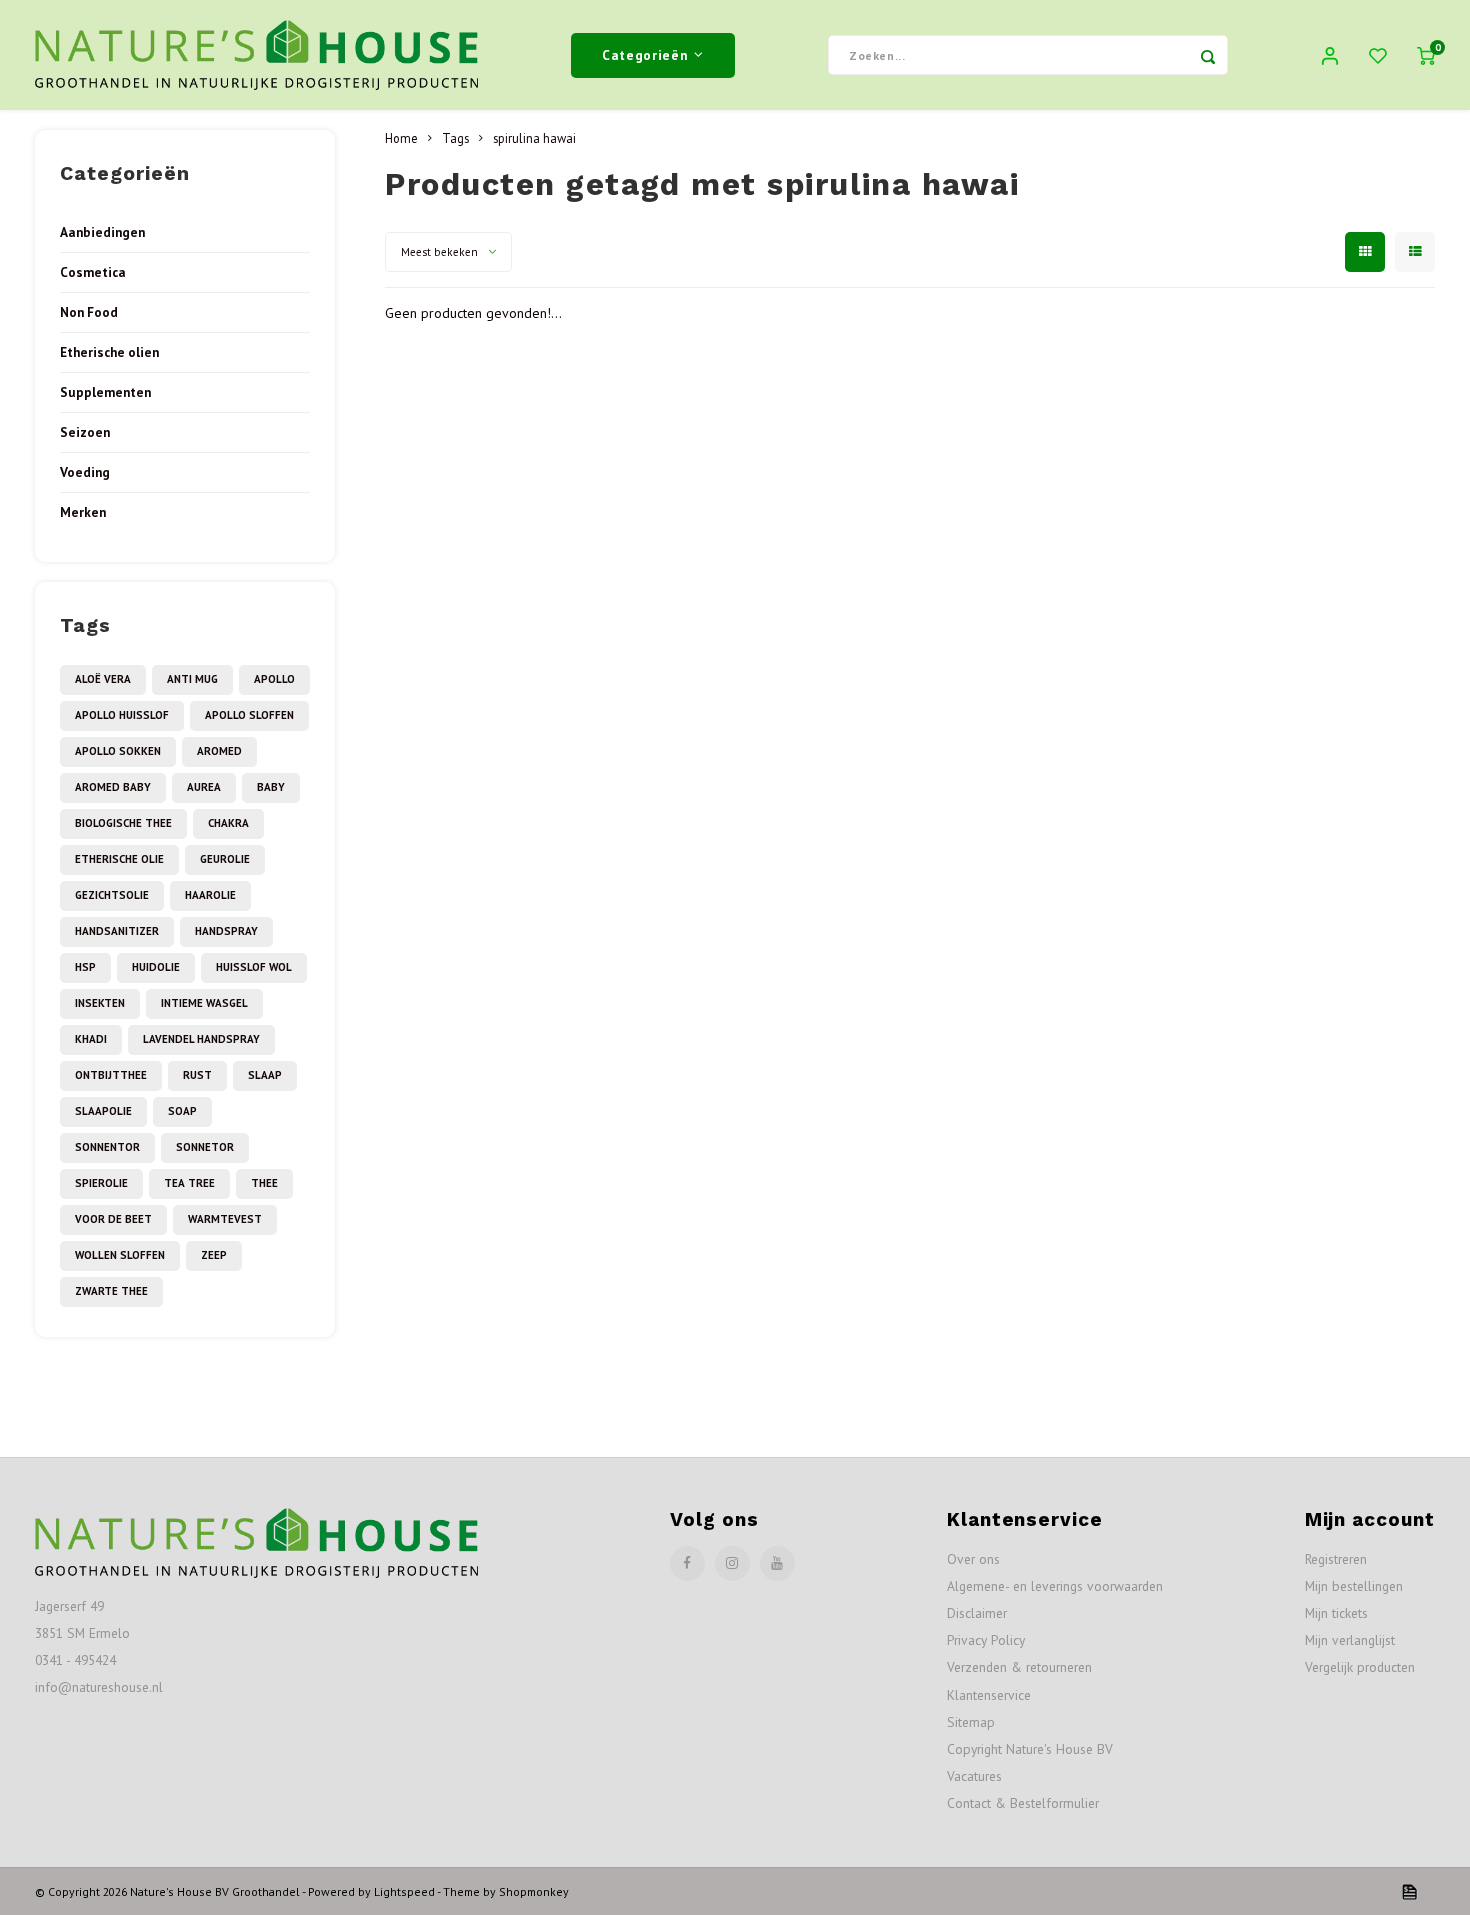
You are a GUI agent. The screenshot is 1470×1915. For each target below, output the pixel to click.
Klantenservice (989, 1695)
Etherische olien (109, 352)
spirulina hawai (534, 138)
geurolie (225, 859)
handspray (226, 931)
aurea (204, 787)
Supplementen (105, 392)
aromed (219, 751)
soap (182, 1111)
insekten (100, 1003)
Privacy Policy (986, 1640)
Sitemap (971, 1722)
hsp (85, 967)
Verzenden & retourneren (1019, 1667)
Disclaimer (977, 1613)
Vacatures (974, 1776)
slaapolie (103, 1111)
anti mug (192, 679)
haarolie (210, 895)
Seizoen (85, 432)
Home (401, 138)
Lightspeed (404, 1891)
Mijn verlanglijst (1350, 1640)
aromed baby (113, 787)
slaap (265, 1075)
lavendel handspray (201, 1039)
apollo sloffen (249, 715)
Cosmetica (93, 272)
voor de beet (113, 1219)
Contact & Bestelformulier (1023, 1803)
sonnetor (205, 1147)
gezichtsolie (112, 895)
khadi (91, 1039)
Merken (83, 512)
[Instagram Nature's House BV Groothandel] (732, 1563)
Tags (455, 138)
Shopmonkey (534, 1891)
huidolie (156, 967)
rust (197, 1075)
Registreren (1336, 1559)
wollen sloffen (120, 1255)
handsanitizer (117, 931)
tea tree (189, 1183)
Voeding (85, 472)
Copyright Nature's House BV (1030, 1749)
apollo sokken (118, 751)
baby (271, 787)
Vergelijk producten (1360, 1667)
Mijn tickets (1336, 1613)
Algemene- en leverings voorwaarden (1055, 1586)
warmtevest (225, 1219)
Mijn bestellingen (1354, 1586)
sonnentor (107, 1147)
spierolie (101, 1183)
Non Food (89, 312)
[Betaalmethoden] (1408, 1890)
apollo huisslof (122, 715)
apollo (274, 679)
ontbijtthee (111, 1075)
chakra (228, 823)
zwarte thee (111, 1291)
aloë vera (103, 679)
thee (264, 1183)
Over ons (973, 1559)
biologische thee (123, 823)
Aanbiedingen (102, 232)
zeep (214, 1255)
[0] (1426, 55)
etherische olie (119, 859)
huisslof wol (254, 967)
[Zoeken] (1208, 55)
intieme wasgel (204, 1003)
